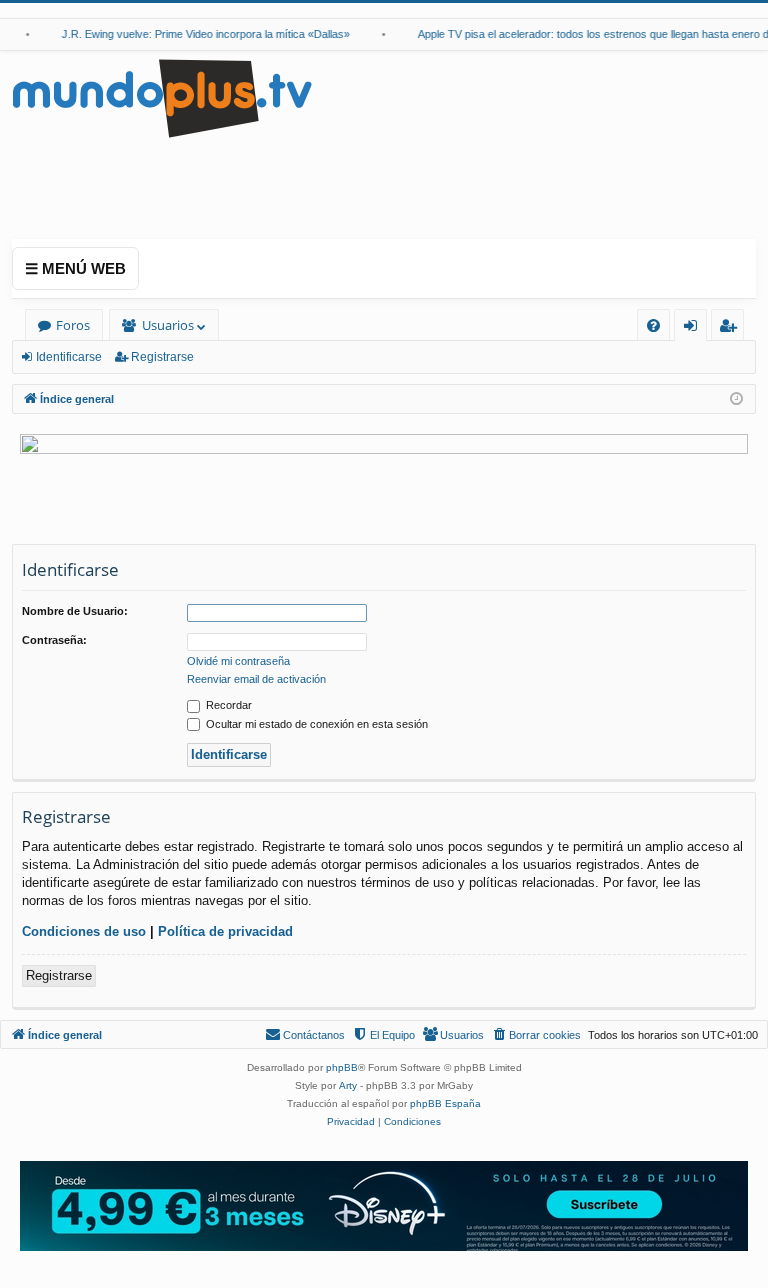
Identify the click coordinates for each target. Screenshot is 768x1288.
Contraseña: (54, 640)
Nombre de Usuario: (75, 611)
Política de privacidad (225, 931)
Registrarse (162, 357)
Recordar (227, 705)
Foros (73, 325)
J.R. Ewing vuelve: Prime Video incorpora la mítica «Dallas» (198, 34)
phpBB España (445, 1103)
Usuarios (168, 325)
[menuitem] (653, 325)
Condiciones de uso (84, 931)
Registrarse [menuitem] (732, 328)
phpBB (342, 1067)
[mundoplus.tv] (162, 97)
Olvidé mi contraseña (238, 661)
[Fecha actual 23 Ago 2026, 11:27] (736, 399)
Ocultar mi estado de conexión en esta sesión (315, 724)
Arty (348, 1085)
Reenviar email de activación (256, 679)
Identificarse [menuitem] (694, 328)
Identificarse (69, 357)
